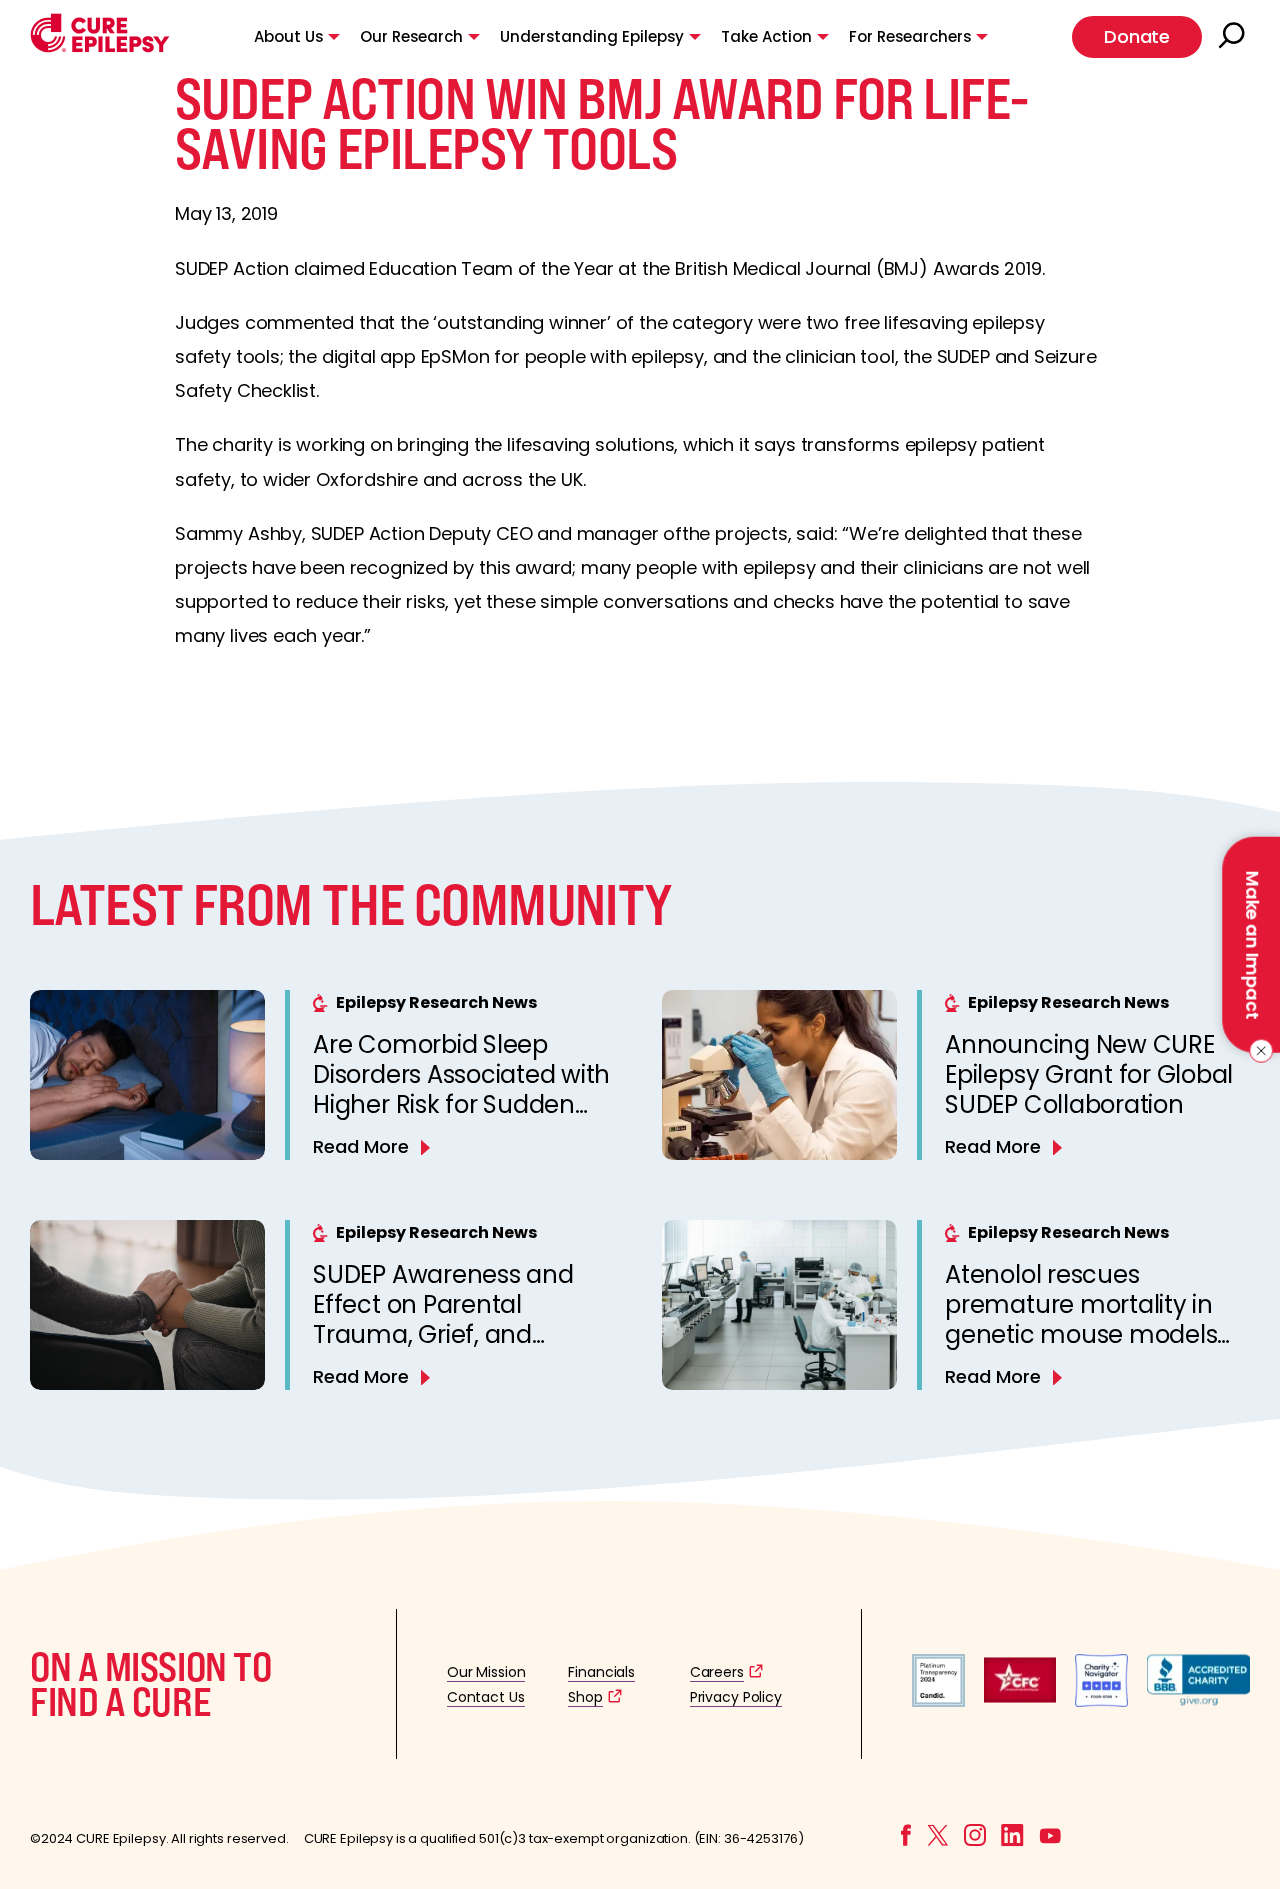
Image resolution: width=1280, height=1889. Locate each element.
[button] (100, 47)
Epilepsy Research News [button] (436, 1002)
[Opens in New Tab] (938, 1701)
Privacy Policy (736, 1697)
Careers (717, 1672)
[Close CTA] (1257, 1051)
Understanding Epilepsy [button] (592, 36)
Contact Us (486, 1697)
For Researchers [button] (910, 36)
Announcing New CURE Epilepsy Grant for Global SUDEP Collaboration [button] (1089, 1074)
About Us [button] (288, 36)
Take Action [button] (766, 36)
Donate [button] (1137, 36)
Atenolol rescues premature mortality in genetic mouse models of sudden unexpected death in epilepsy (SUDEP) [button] (1095, 1334)
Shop (585, 1697)
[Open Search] (1234, 37)
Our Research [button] (411, 36)
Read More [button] (361, 1146)
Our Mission (486, 1672)
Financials (601, 1672)
